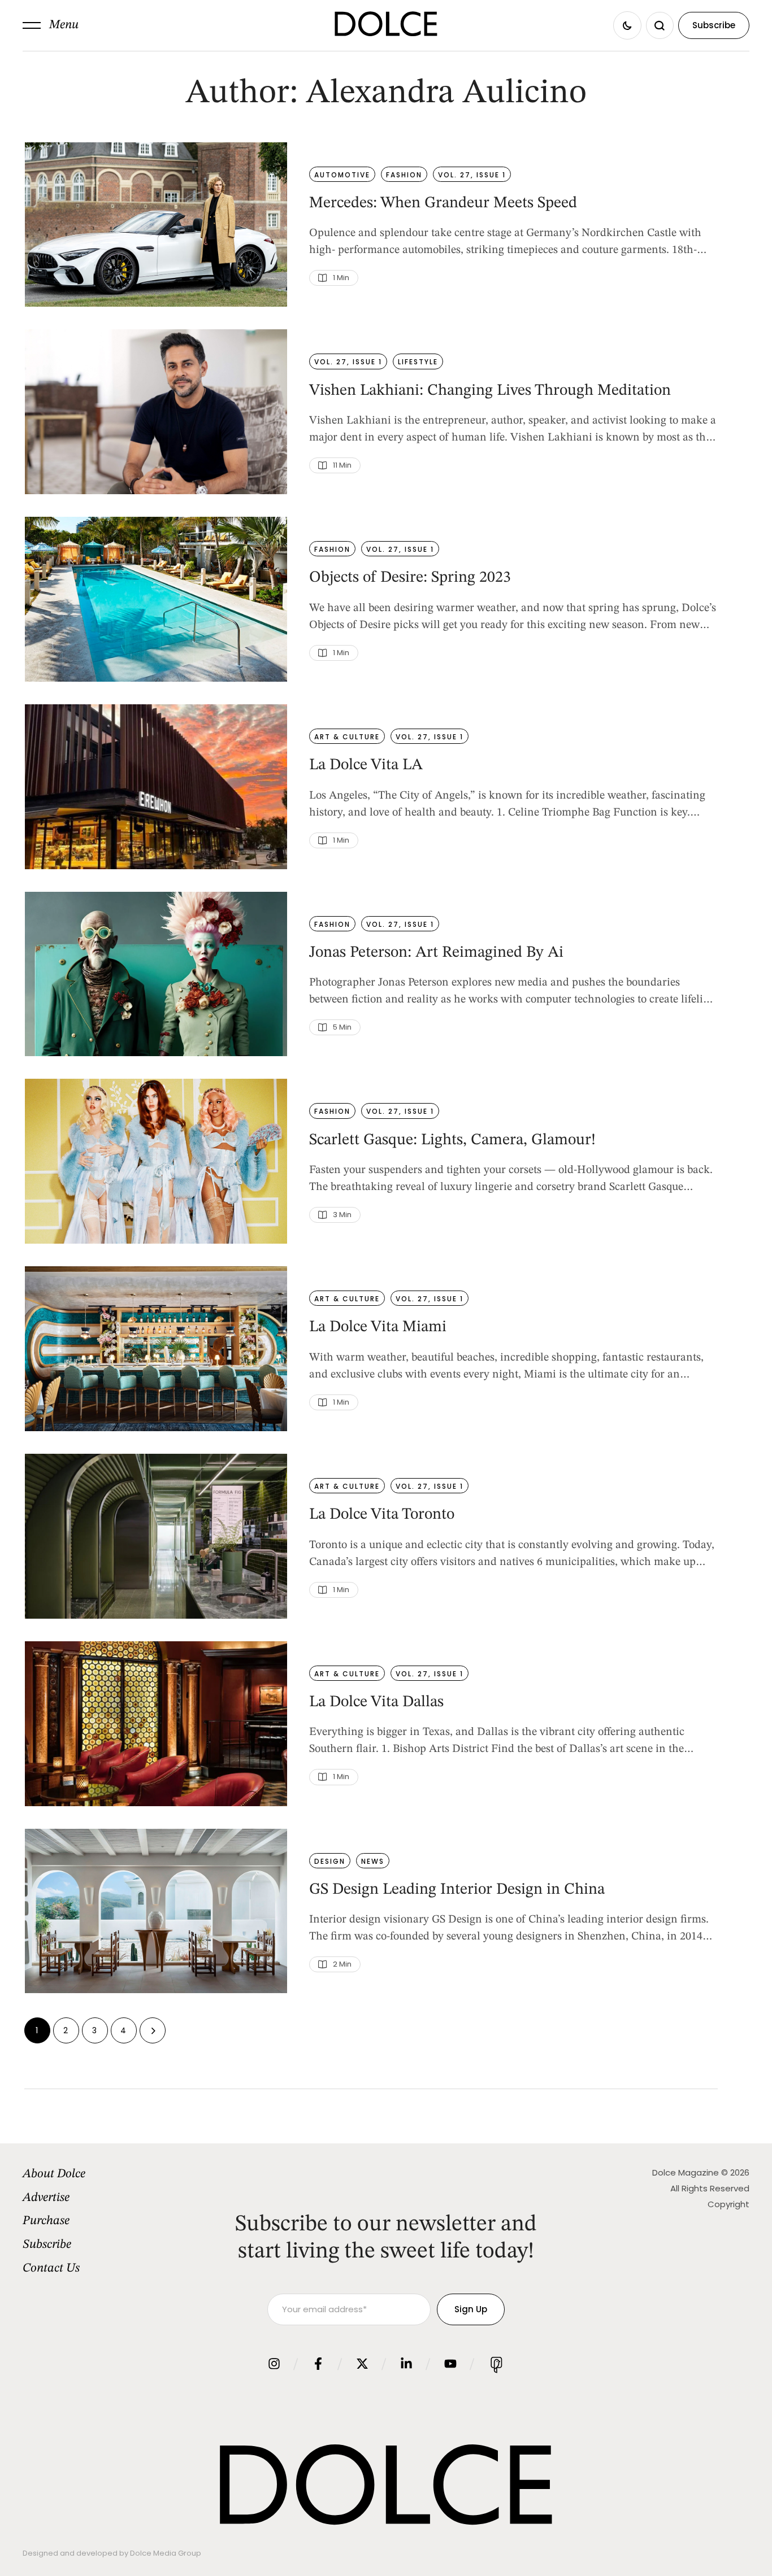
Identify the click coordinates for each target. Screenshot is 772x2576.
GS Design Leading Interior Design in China (457, 1890)
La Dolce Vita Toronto (382, 1515)
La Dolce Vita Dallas (376, 1702)
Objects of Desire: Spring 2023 (410, 578)
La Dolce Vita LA (366, 765)
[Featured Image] (156, 225)
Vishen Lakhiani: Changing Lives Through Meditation (490, 391)
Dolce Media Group (166, 2553)
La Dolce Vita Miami (378, 1327)
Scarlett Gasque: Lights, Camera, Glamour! (452, 1140)
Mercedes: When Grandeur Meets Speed (443, 203)
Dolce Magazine (686, 2172)
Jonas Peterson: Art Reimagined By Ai (436, 953)
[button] (51, 25)
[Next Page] (153, 2030)
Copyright (728, 2204)
